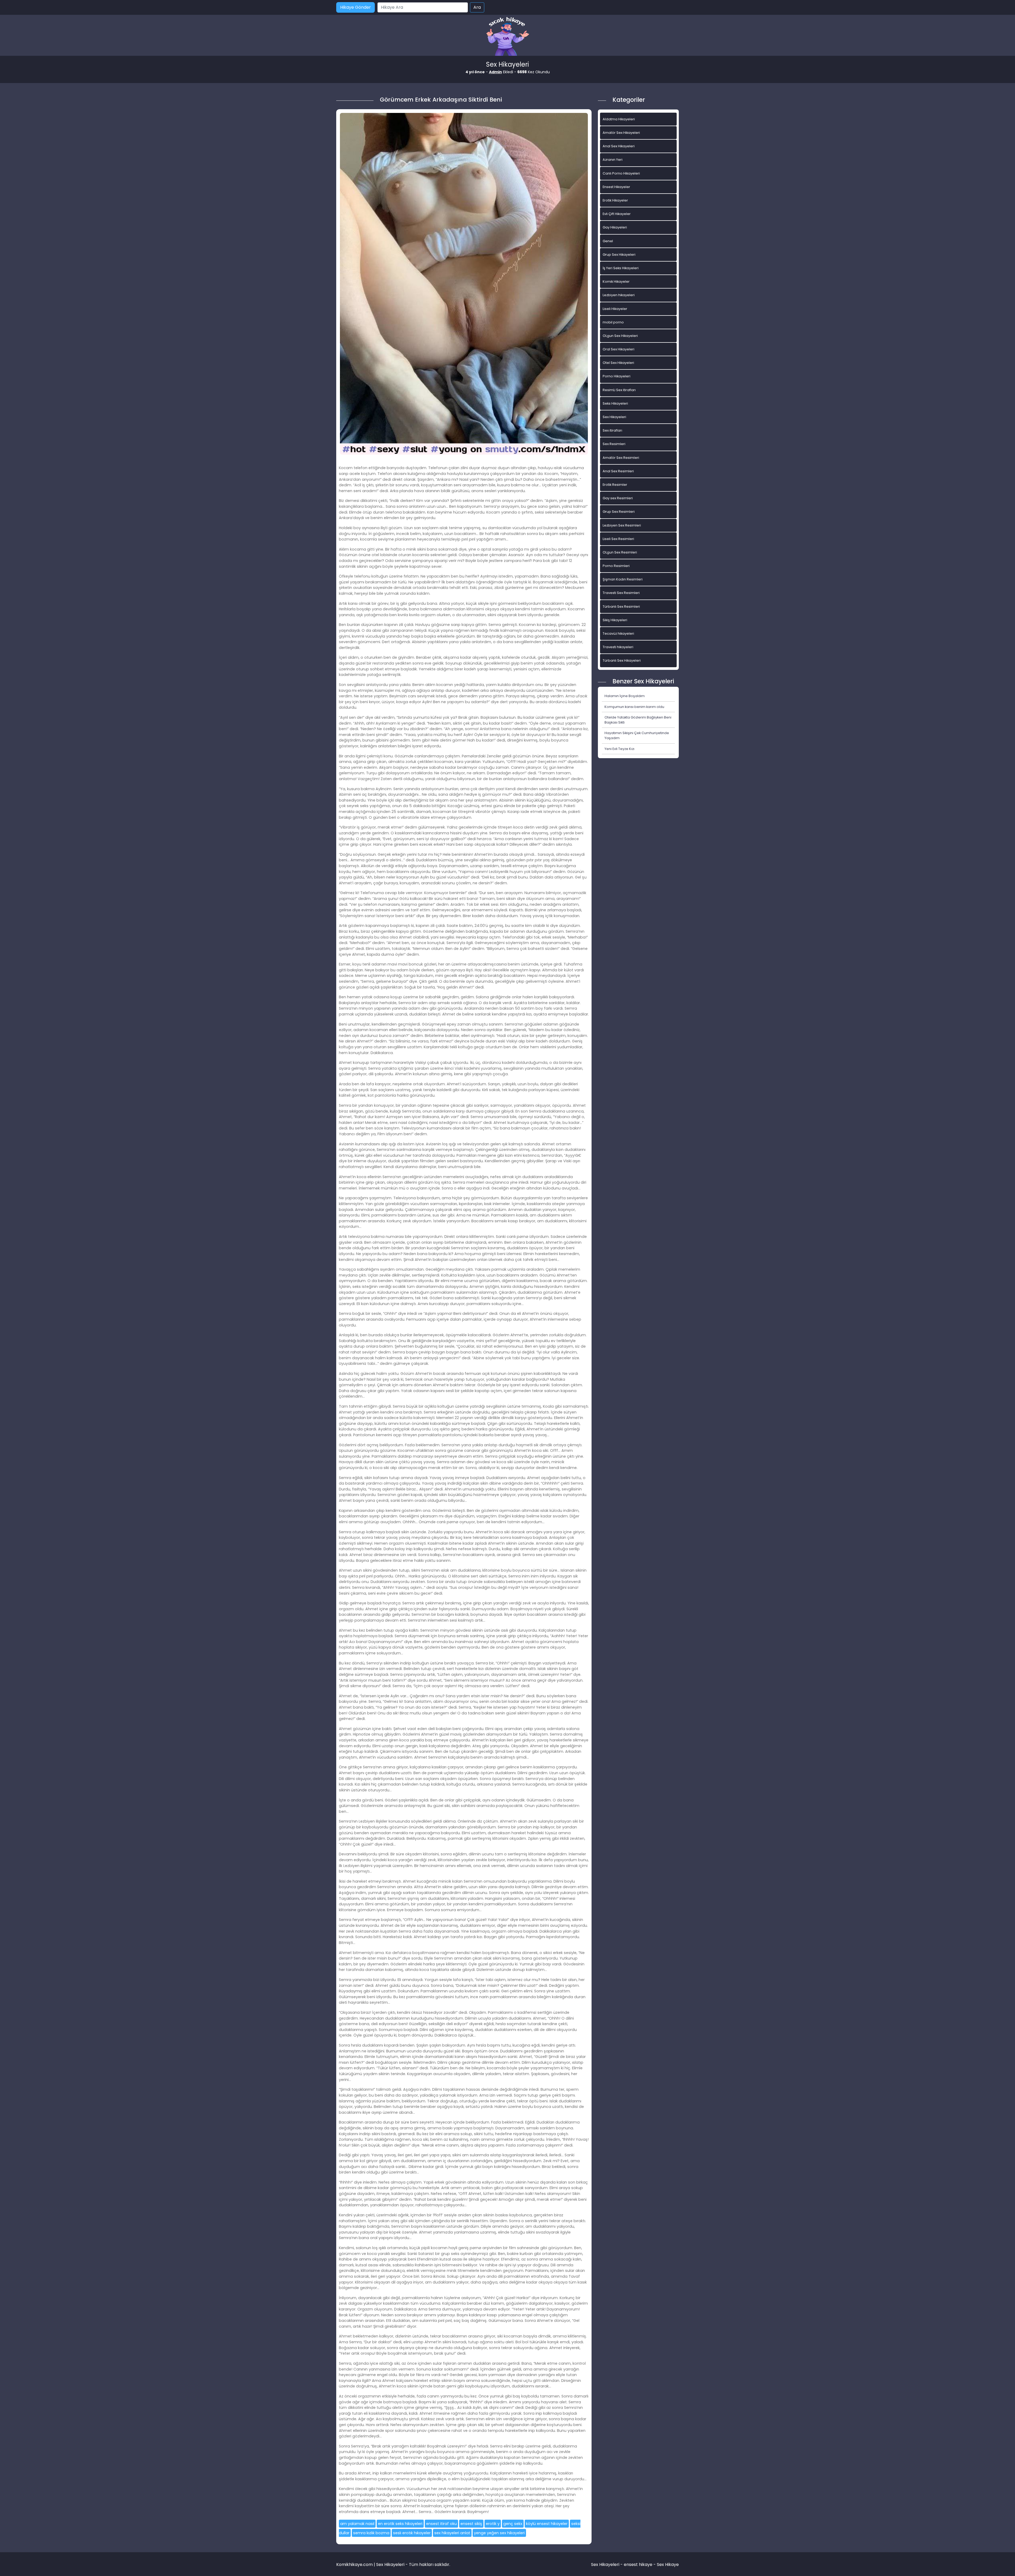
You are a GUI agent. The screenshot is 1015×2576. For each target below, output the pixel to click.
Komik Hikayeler (616, 282)
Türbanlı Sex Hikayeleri (622, 660)
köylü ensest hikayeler (547, 2524)
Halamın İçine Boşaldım (625, 696)
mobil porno (613, 322)
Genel (608, 241)
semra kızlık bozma (371, 2533)
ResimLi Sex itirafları (619, 390)
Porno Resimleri (616, 566)
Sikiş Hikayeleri (615, 620)
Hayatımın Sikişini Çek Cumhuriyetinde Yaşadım (637, 735)
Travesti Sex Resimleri (621, 593)
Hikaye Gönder (356, 7)
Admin (495, 72)
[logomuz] (508, 37)
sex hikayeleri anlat (452, 2533)
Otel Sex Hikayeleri (618, 363)
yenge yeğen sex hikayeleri (499, 2533)
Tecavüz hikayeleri (618, 633)
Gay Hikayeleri (615, 227)
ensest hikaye (638, 2564)
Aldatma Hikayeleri (619, 119)
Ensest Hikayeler (616, 187)
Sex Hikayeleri (614, 417)
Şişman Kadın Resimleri (623, 579)
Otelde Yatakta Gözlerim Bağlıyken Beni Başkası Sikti (638, 720)
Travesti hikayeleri (618, 647)
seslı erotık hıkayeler (412, 2533)
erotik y (493, 2524)
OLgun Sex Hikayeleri (620, 336)
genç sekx (513, 2524)
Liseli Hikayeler (615, 309)
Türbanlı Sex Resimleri (621, 607)
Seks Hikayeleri (615, 403)
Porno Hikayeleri (617, 376)
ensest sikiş (471, 2524)
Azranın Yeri (613, 160)
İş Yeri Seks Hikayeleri (621, 268)
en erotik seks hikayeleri (400, 2524)
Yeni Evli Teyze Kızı (619, 749)
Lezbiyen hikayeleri (619, 295)
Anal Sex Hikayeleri (619, 146)
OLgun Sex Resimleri (620, 552)
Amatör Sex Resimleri (621, 458)
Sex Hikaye (668, 2564)
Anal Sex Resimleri (618, 471)
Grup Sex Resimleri (619, 512)
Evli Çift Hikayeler (617, 214)
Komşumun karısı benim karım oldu (634, 707)
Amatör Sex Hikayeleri (621, 133)
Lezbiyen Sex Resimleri (622, 525)
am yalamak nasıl (357, 2524)
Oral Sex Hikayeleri (619, 349)
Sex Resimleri (614, 444)
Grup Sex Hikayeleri (619, 255)
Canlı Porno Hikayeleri (621, 173)
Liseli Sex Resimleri (618, 539)
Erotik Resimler (615, 485)
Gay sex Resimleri (618, 498)
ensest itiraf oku (441, 2524)
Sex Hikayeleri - (607, 2564)
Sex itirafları (612, 430)
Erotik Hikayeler (615, 200)
